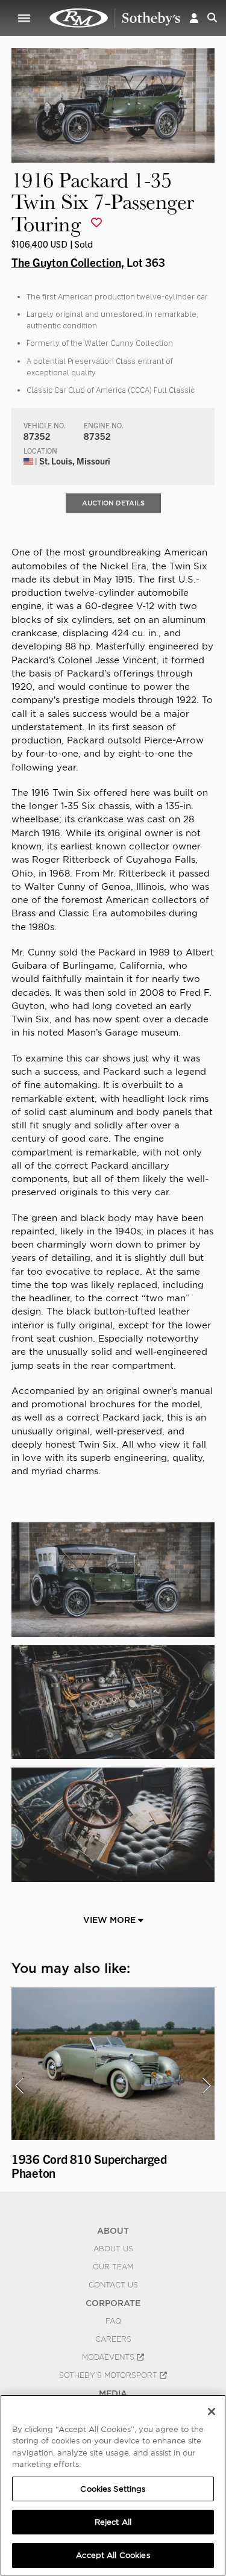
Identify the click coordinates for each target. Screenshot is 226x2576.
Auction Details (113, 503)
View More (111, 1920)
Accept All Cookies (113, 2555)
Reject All (113, 2522)
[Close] (212, 2412)
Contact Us (113, 2285)
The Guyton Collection (66, 262)
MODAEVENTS (109, 2357)
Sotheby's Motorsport (109, 2375)
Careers (113, 2339)
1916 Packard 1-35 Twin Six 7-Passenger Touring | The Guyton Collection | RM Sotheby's (115, 18)
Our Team (113, 2267)
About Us (113, 2249)
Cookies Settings (113, 2489)
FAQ (113, 2321)
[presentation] (19, 2086)
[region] (113, 2485)
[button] (194, 18)
